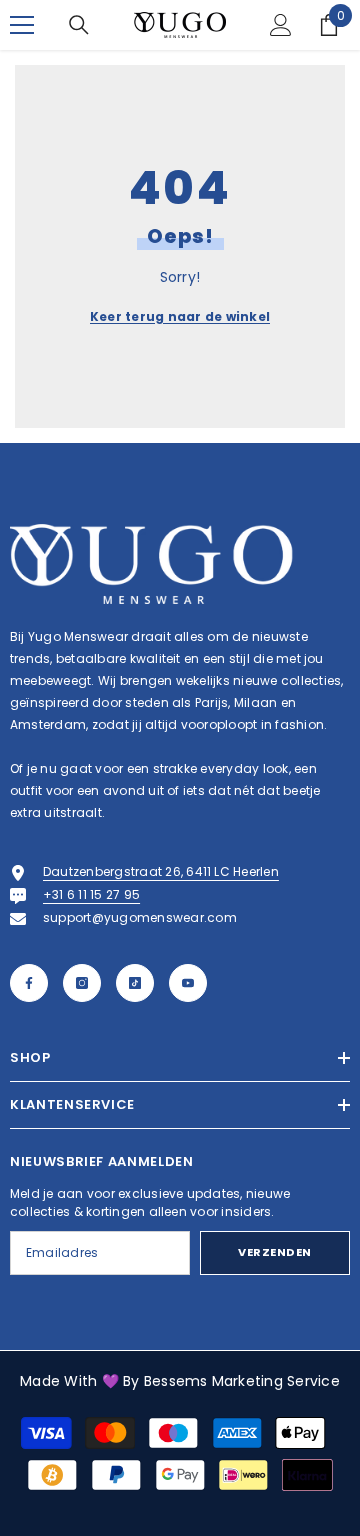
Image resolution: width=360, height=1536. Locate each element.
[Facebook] (29, 983)
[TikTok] (135, 983)
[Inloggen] (281, 25)
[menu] (22, 25)
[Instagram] (82, 983)
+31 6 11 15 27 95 (91, 894)
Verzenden (275, 1252)
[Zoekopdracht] (79, 25)
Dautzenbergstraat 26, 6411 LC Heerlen (161, 871)
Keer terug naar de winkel (180, 316)
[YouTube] (188, 983)
